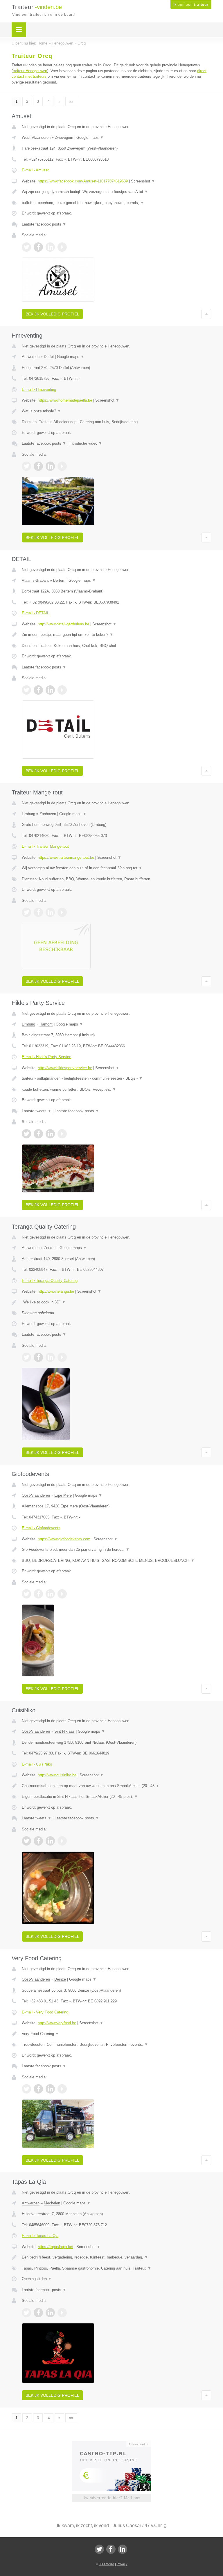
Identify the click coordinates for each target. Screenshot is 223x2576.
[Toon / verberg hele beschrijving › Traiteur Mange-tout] (117, 868)
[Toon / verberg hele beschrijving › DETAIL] (117, 635)
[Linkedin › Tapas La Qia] (50, 2313)
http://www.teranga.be (56, 1291)
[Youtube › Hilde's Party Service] (62, 1134)
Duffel (49, 357)
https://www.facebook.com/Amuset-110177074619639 (83, 181)
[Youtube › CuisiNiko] (62, 1841)
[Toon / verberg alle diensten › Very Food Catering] (117, 2045)
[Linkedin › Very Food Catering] (50, 2089)
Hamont (46, 1024)
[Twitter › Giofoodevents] (26, 1594)
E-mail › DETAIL (35, 613)
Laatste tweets (37, 1111)
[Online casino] (115, 2444)
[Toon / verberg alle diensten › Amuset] (117, 203)
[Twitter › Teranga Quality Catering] (26, 1357)
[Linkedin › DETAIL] (50, 690)
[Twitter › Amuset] (26, 247)
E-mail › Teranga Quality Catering (50, 1281)
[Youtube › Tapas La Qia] (62, 2313)
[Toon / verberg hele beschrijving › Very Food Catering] (117, 2034)
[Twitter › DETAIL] (26, 690)
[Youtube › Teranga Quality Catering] (62, 1357)
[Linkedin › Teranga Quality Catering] (50, 1357)
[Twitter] (99, 2549)
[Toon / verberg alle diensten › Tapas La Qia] (117, 2268)
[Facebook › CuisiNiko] (38, 1841)
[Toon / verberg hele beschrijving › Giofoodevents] (117, 1550)
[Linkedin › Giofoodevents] (50, 1594)
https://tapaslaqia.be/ (55, 2247)
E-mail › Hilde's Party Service (46, 1057)
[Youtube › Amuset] (62, 247)
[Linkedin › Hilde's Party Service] (50, 1134)
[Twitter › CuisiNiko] (26, 1841)
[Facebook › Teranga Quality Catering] (38, 1357)
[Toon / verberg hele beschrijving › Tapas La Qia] (117, 2257)
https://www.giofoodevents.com (64, 1539)
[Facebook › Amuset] (38, 247)
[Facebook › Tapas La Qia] (38, 2313)
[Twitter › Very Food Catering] (26, 2089)
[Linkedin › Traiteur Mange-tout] (50, 912)
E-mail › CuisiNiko (37, 1764)
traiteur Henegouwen (30, 71)
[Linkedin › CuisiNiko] (50, 1841)
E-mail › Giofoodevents (41, 1528)
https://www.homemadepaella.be (65, 400)
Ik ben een (191, 5)
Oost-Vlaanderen (36, 1495)
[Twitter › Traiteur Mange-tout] (26, 912)
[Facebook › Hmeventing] (38, 466)
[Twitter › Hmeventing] (26, 466)
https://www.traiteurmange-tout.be (66, 857)
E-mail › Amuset (35, 170)
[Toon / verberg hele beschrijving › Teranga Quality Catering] (117, 1302)
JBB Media (107, 2564)
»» (71, 101)
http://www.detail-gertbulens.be (63, 624)
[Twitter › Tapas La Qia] (26, 2313)
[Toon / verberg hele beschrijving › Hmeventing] (117, 411)
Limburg (28, 814)
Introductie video (86, 443)
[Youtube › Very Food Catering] (62, 2089)
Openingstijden (37, 2279)
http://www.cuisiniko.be (57, 1775)
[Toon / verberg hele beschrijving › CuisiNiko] (117, 1786)
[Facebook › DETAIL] (38, 690)
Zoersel (50, 1248)
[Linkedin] (123, 2549)
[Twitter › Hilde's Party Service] (26, 1134)
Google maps (90, 138)
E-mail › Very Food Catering (45, 2012)
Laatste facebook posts (44, 224)
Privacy (122, 2564)
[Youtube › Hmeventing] (62, 466)
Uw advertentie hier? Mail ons (111, 2498)
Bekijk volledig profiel (52, 314)
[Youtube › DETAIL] (62, 690)
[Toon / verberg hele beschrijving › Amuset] (117, 192)
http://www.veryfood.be (57, 2023)
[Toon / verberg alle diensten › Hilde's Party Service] (117, 1090)
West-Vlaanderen (36, 138)
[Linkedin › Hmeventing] (50, 466)
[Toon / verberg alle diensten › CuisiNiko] (117, 1797)
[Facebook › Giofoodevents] (38, 1594)
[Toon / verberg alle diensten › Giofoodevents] (117, 1561)
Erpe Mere (63, 1495)
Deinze (60, 1979)
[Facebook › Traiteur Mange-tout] (38, 912)
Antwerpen (31, 357)
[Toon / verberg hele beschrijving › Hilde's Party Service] (117, 1078)
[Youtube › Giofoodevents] (62, 1594)
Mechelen (52, 2203)
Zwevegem (64, 138)
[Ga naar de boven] (206, 314)
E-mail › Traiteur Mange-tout (45, 846)
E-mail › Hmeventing (39, 390)
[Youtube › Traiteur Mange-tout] (62, 912)
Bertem (59, 580)
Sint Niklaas (64, 1731)
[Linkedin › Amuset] (50, 247)
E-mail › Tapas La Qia (40, 2236)
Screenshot (143, 181)
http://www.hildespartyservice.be (65, 1068)
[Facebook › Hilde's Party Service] (38, 1134)
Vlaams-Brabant (35, 580)
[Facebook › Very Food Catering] (38, 2089)
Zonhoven (48, 814)
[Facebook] (111, 2549)
